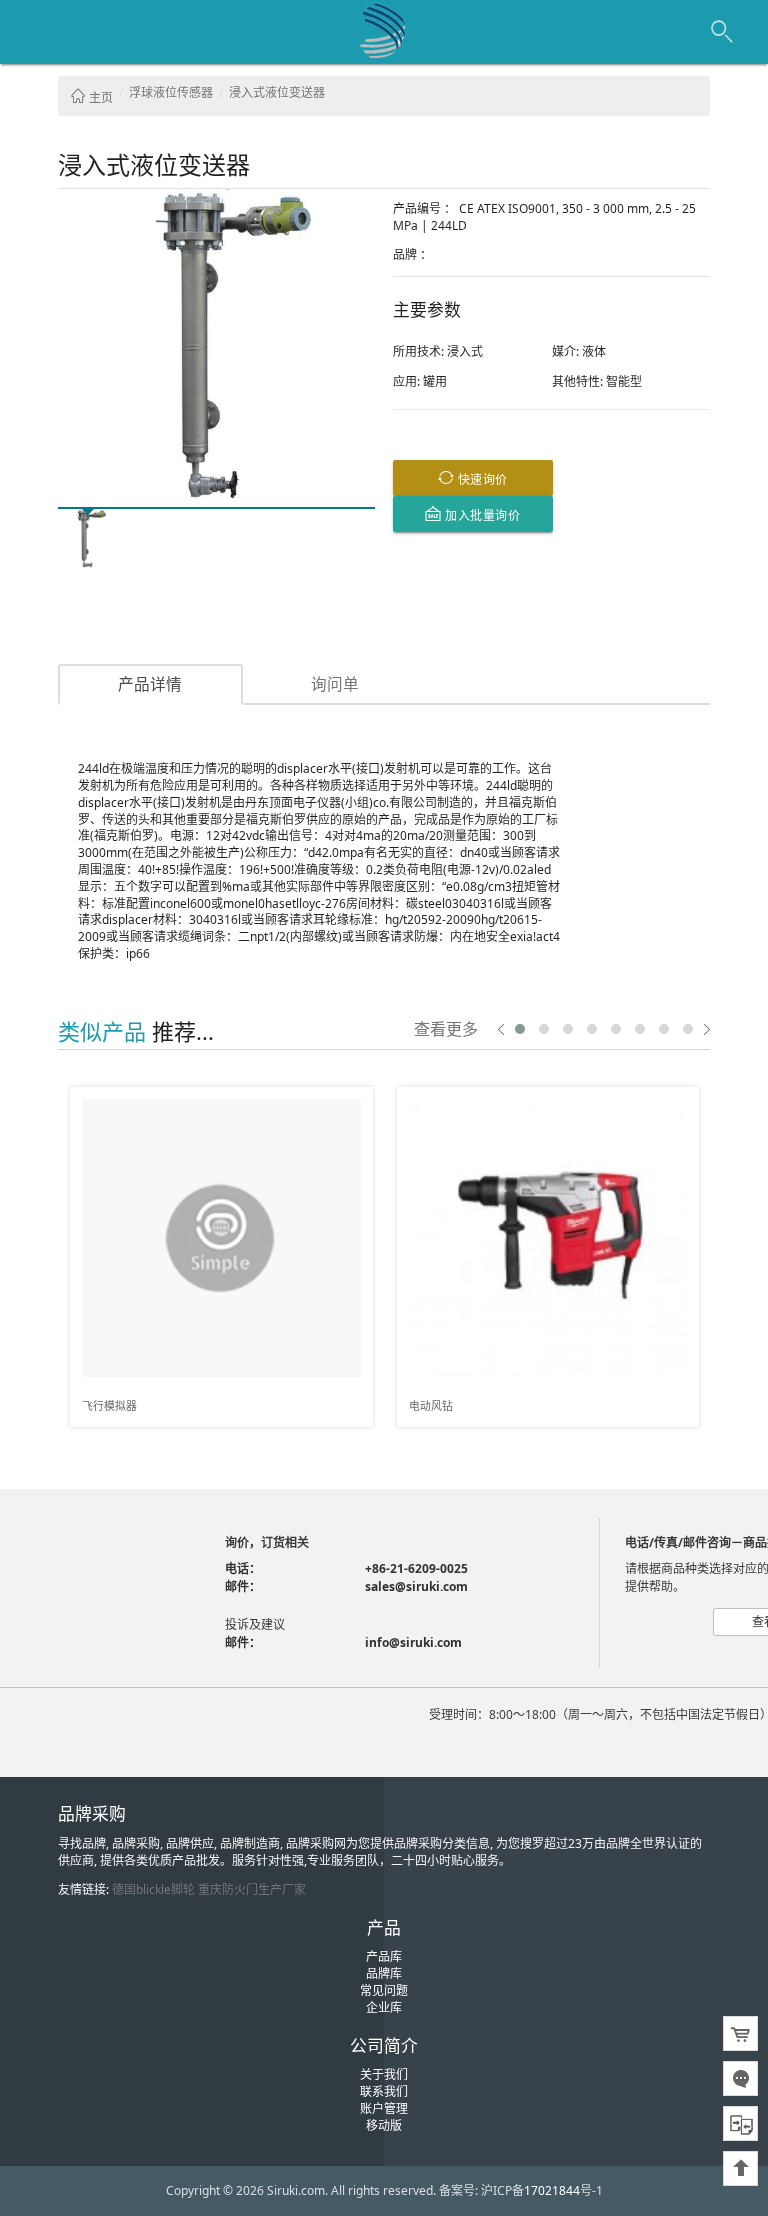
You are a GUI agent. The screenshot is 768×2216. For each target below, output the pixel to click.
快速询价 (481, 478)
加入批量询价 (481, 514)
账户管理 (384, 2108)
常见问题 (384, 1990)
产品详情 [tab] (150, 684)
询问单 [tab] (335, 684)
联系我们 (384, 2091)
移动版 (384, 2125)
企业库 (384, 2007)
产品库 (384, 1956)
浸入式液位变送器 (277, 92)
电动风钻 (431, 1405)
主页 (99, 97)
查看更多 (446, 1028)
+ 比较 (350, 1103)
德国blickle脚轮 (153, 1889)
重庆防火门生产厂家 (252, 1889)
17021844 (552, 2190)
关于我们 (384, 2074)
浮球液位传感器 (171, 92)
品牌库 (384, 1973)
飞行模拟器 (109, 1405)
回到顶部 (740, 2168)
